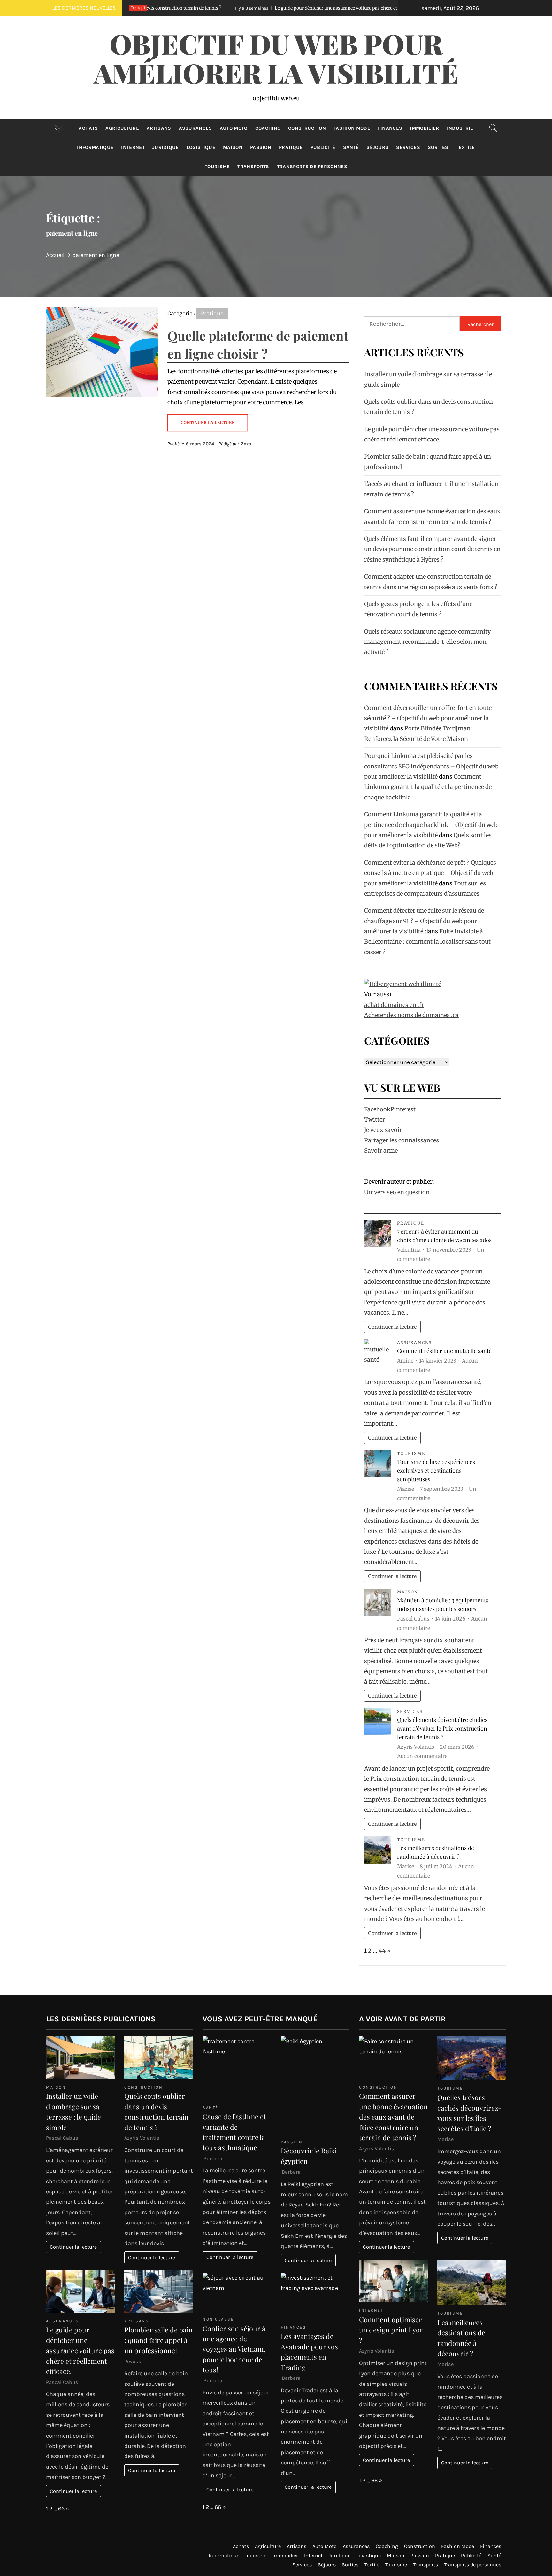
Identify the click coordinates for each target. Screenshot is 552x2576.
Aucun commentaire (422, 1756)
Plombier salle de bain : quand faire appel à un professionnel (158, 2340)
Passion (261, 147)
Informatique (95, 147)
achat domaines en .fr (394, 1005)
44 (382, 1951)
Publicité (323, 147)
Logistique (201, 147)
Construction (307, 128)
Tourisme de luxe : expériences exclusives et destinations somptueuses (436, 1470)
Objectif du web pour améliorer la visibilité (276, 58)
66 (61, 2509)
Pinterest (403, 1109)
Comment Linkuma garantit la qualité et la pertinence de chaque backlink (428, 787)
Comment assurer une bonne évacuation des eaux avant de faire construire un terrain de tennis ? (393, 2117)
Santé (351, 147)
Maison (233, 147)
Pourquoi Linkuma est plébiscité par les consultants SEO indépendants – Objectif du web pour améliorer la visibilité (431, 766)
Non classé (218, 2319)
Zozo (246, 444)
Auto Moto (234, 128)
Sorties (438, 147)
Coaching (268, 128)
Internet (133, 147)
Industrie (460, 128)
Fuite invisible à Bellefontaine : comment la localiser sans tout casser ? (427, 942)
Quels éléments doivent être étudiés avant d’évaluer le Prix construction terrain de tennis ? (442, 1728)
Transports (253, 167)
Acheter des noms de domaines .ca (411, 1015)
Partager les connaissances (402, 1140)
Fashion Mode (352, 128)
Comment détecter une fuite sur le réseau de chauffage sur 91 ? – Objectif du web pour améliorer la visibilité (424, 921)
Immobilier (424, 128)
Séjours (377, 147)
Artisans (159, 128)
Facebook (377, 1109)
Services (408, 147)
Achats (88, 128)
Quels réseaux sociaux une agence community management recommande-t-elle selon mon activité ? (427, 642)
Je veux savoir (383, 1130)
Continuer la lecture (392, 1327)
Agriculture (122, 128)
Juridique (166, 147)
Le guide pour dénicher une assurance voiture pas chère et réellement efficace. (217, 8)
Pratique (291, 147)
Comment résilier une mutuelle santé (444, 1351)
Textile (465, 147)
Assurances (195, 128)
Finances (390, 128)
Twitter (375, 1120)
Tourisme (217, 167)
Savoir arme (381, 1151)
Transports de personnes (312, 167)
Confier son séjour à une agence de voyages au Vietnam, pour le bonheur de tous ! (234, 2349)
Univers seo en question (397, 1192)
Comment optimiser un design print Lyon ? (391, 2330)
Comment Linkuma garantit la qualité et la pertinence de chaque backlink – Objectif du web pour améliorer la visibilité (431, 825)
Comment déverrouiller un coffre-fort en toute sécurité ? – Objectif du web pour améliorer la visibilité (428, 718)
